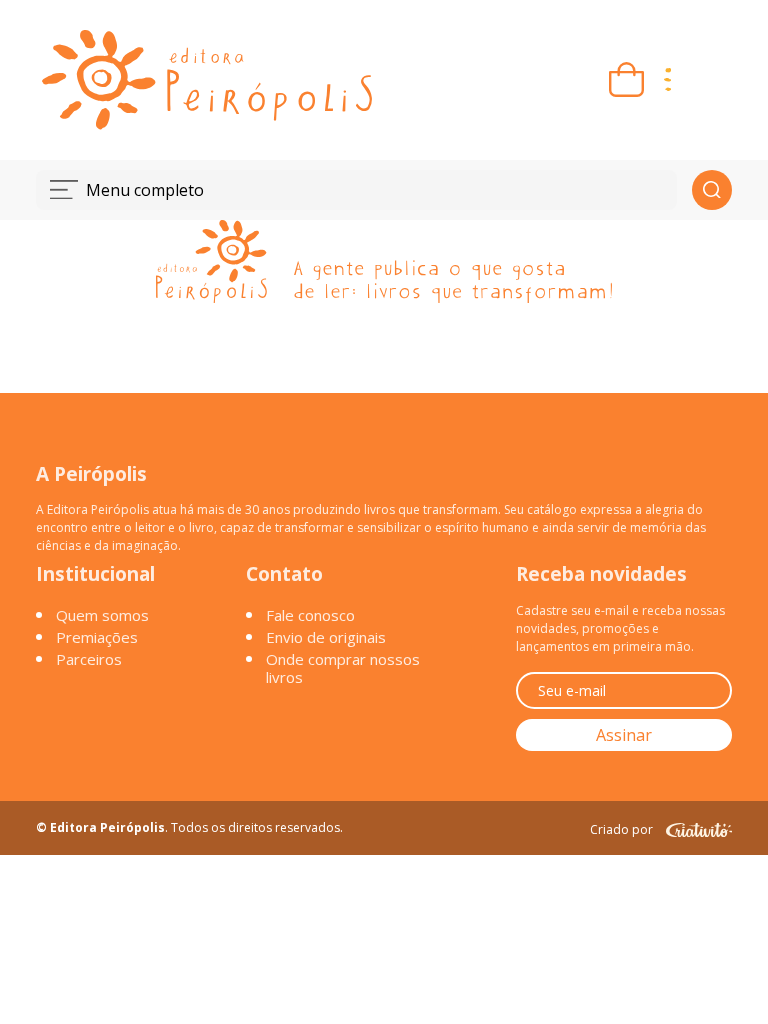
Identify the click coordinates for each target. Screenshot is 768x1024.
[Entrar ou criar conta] (708, 79)
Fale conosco (310, 615)
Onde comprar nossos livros (343, 668)
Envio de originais (326, 637)
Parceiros (89, 659)
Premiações (97, 637)
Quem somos (102, 615)
